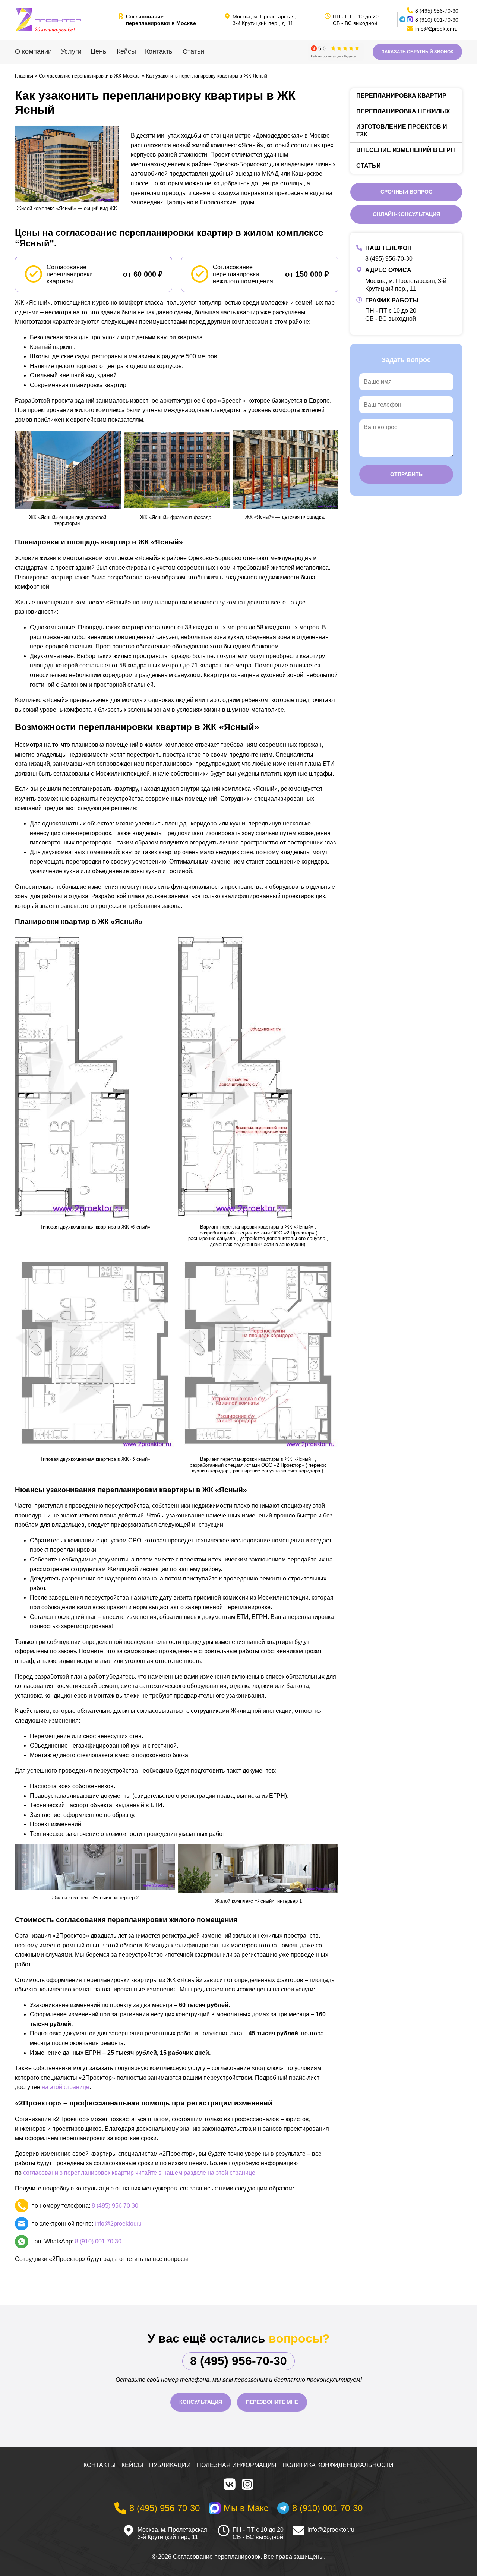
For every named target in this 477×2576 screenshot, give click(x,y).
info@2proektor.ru (118, 2223)
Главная (24, 76)
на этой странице (66, 2087)
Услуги (71, 51)
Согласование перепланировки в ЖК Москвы (90, 76)
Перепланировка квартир (401, 96)
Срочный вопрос (406, 192)
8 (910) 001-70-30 (437, 20)
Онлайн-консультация (406, 214)
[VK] (230, 2484)
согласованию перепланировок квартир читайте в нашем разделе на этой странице (139, 2173)
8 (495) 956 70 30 (115, 2206)
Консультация (201, 2402)
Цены (99, 51)
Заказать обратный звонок (417, 52)
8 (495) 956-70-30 (389, 259)
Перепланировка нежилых (403, 111)
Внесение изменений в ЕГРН (406, 150)
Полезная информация (237, 2465)
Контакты (159, 51)
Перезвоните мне (272, 2402)
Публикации (170, 2465)
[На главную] (63, 20)
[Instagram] (247, 2484)
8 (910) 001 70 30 (98, 2241)
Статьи (193, 51)
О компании (33, 51)
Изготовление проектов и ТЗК (402, 130)
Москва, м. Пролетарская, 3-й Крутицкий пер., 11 (173, 2533)
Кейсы (126, 51)
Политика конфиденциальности (338, 2465)
